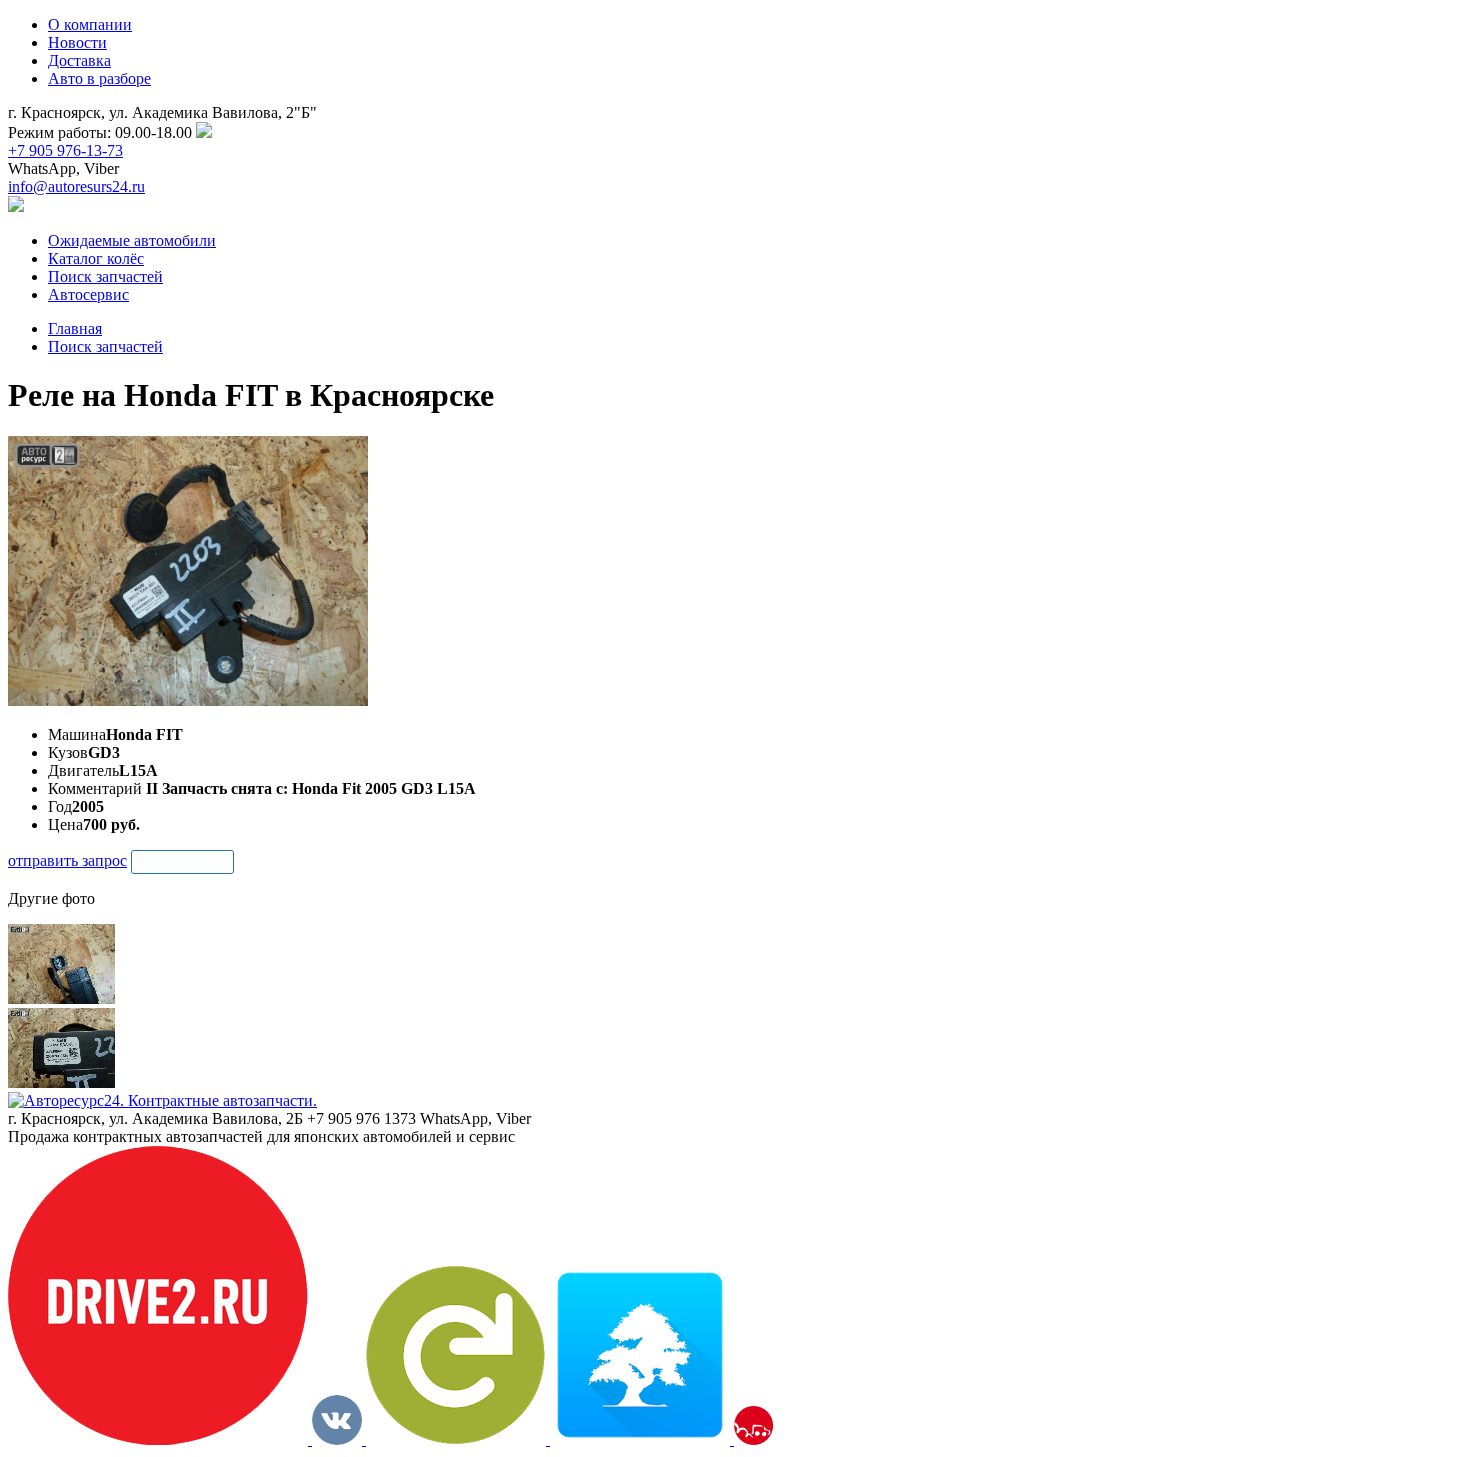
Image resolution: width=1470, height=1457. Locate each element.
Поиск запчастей (105, 346)
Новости (77, 42)
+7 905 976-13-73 (65, 150)
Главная (75, 328)
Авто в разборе (99, 78)
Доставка (79, 60)
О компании (90, 24)
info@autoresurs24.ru (76, 186)
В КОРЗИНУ (182, 861)
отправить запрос (67, 860)
